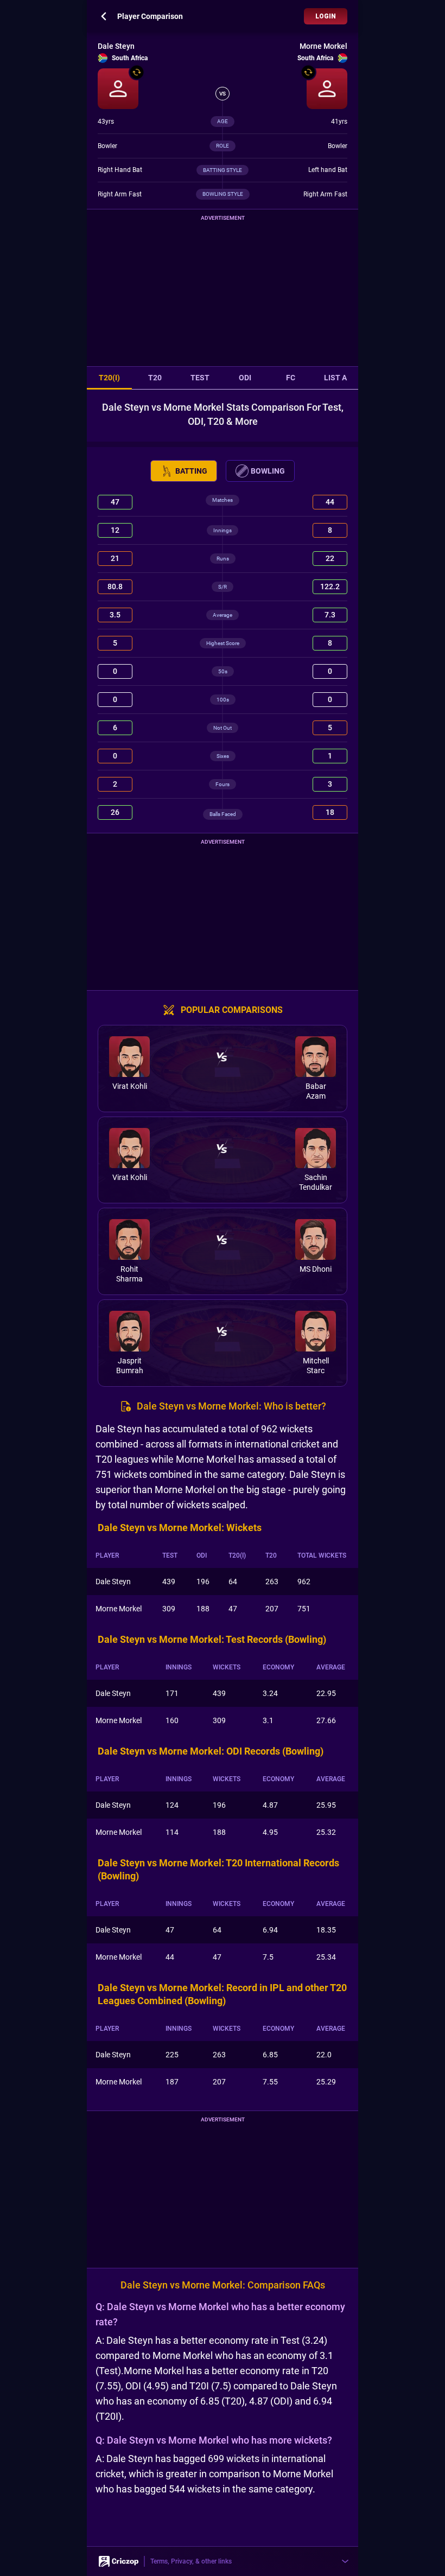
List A (335, 379)
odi (245, 379)
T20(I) (109, 379)
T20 (155, 379)
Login (326, 16)
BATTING (191, 472)
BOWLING (268, 472)
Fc (291, 379)
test (200, 379)
